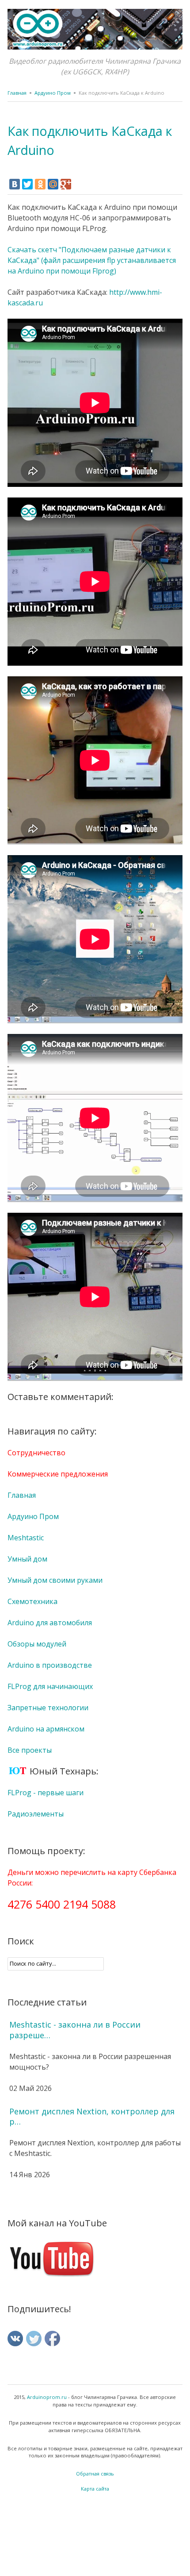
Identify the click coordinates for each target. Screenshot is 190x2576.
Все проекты (30, 1750)
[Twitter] (27, 184)
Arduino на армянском (46, 1729)
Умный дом (27, 1559)
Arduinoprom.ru (47, 2397)
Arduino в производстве (50, 1665)
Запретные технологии (48, 1708)
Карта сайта (95, 2489)
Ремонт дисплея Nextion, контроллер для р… (92, 2117)
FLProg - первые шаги (46, 1793)
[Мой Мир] (53, 184)
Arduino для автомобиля (50, 1623)
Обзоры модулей (37, 1644)
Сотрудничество (36, 1453)
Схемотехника (32, 1601)
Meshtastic (26, 1538)
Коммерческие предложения (58, 1474)
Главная (17, 93)
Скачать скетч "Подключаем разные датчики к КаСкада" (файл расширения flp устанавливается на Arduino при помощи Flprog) (92, 260)
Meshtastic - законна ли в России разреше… (75, 2030)
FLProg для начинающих (50, 1686)
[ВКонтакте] (15, 184)
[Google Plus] (66, 184)
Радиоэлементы (36, 1814)
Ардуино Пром (53, 93)
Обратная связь (95, 2474)
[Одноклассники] (40, 184)
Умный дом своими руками (55, 1580)
